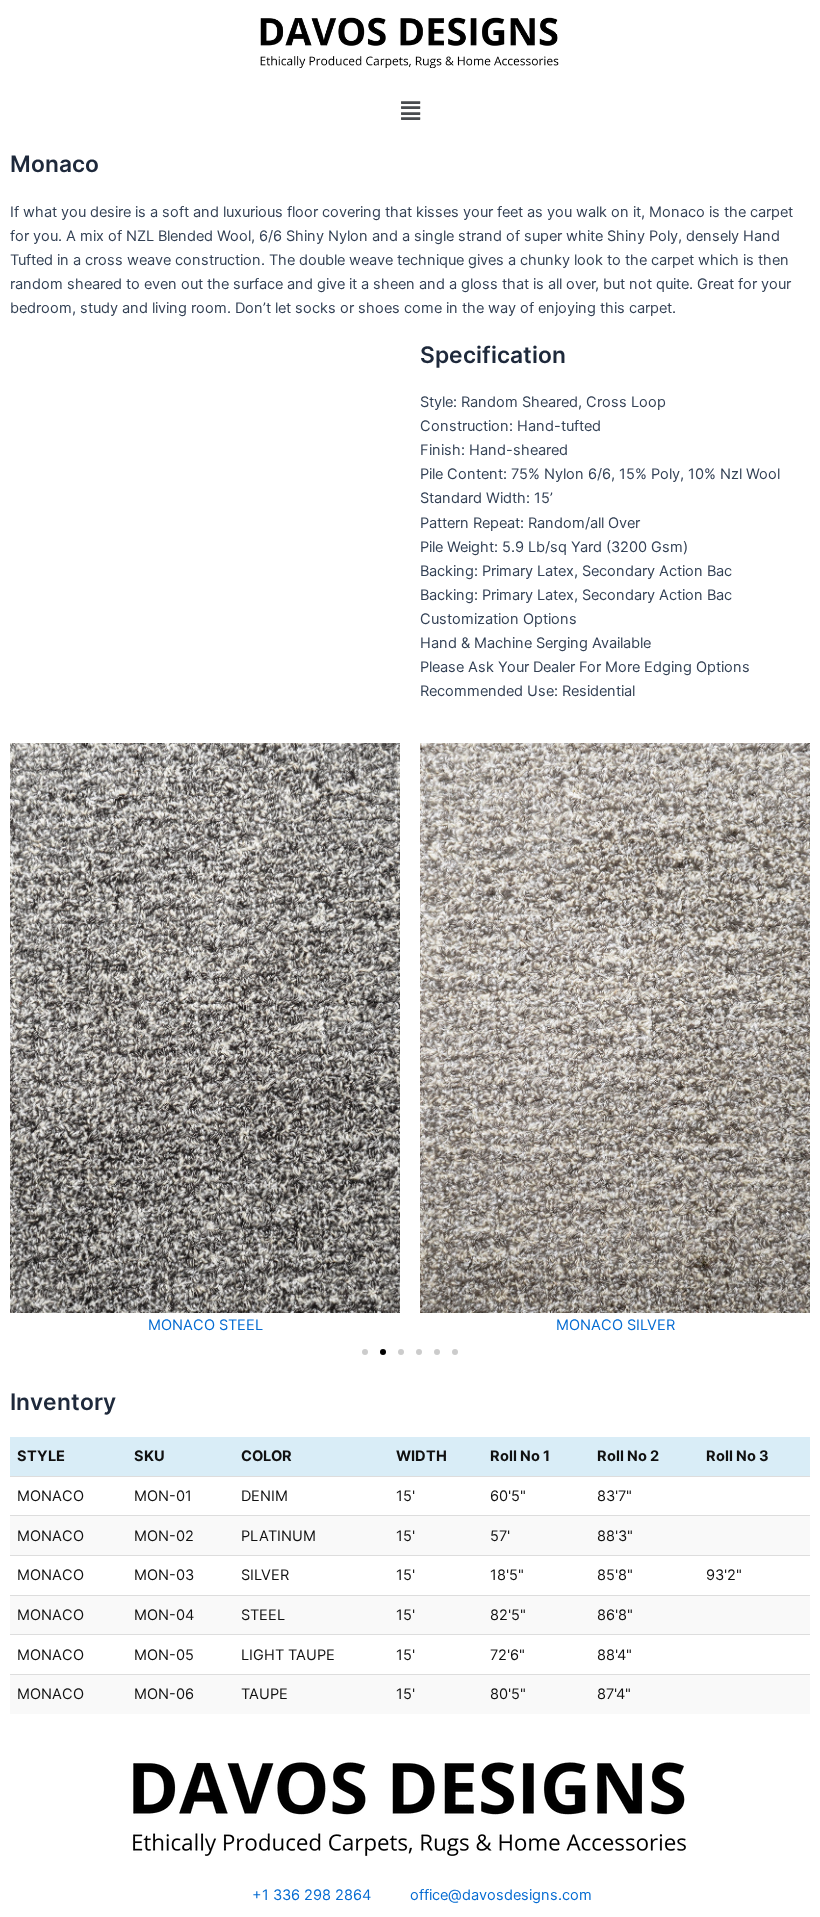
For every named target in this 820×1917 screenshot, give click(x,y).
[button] (410, 110)
